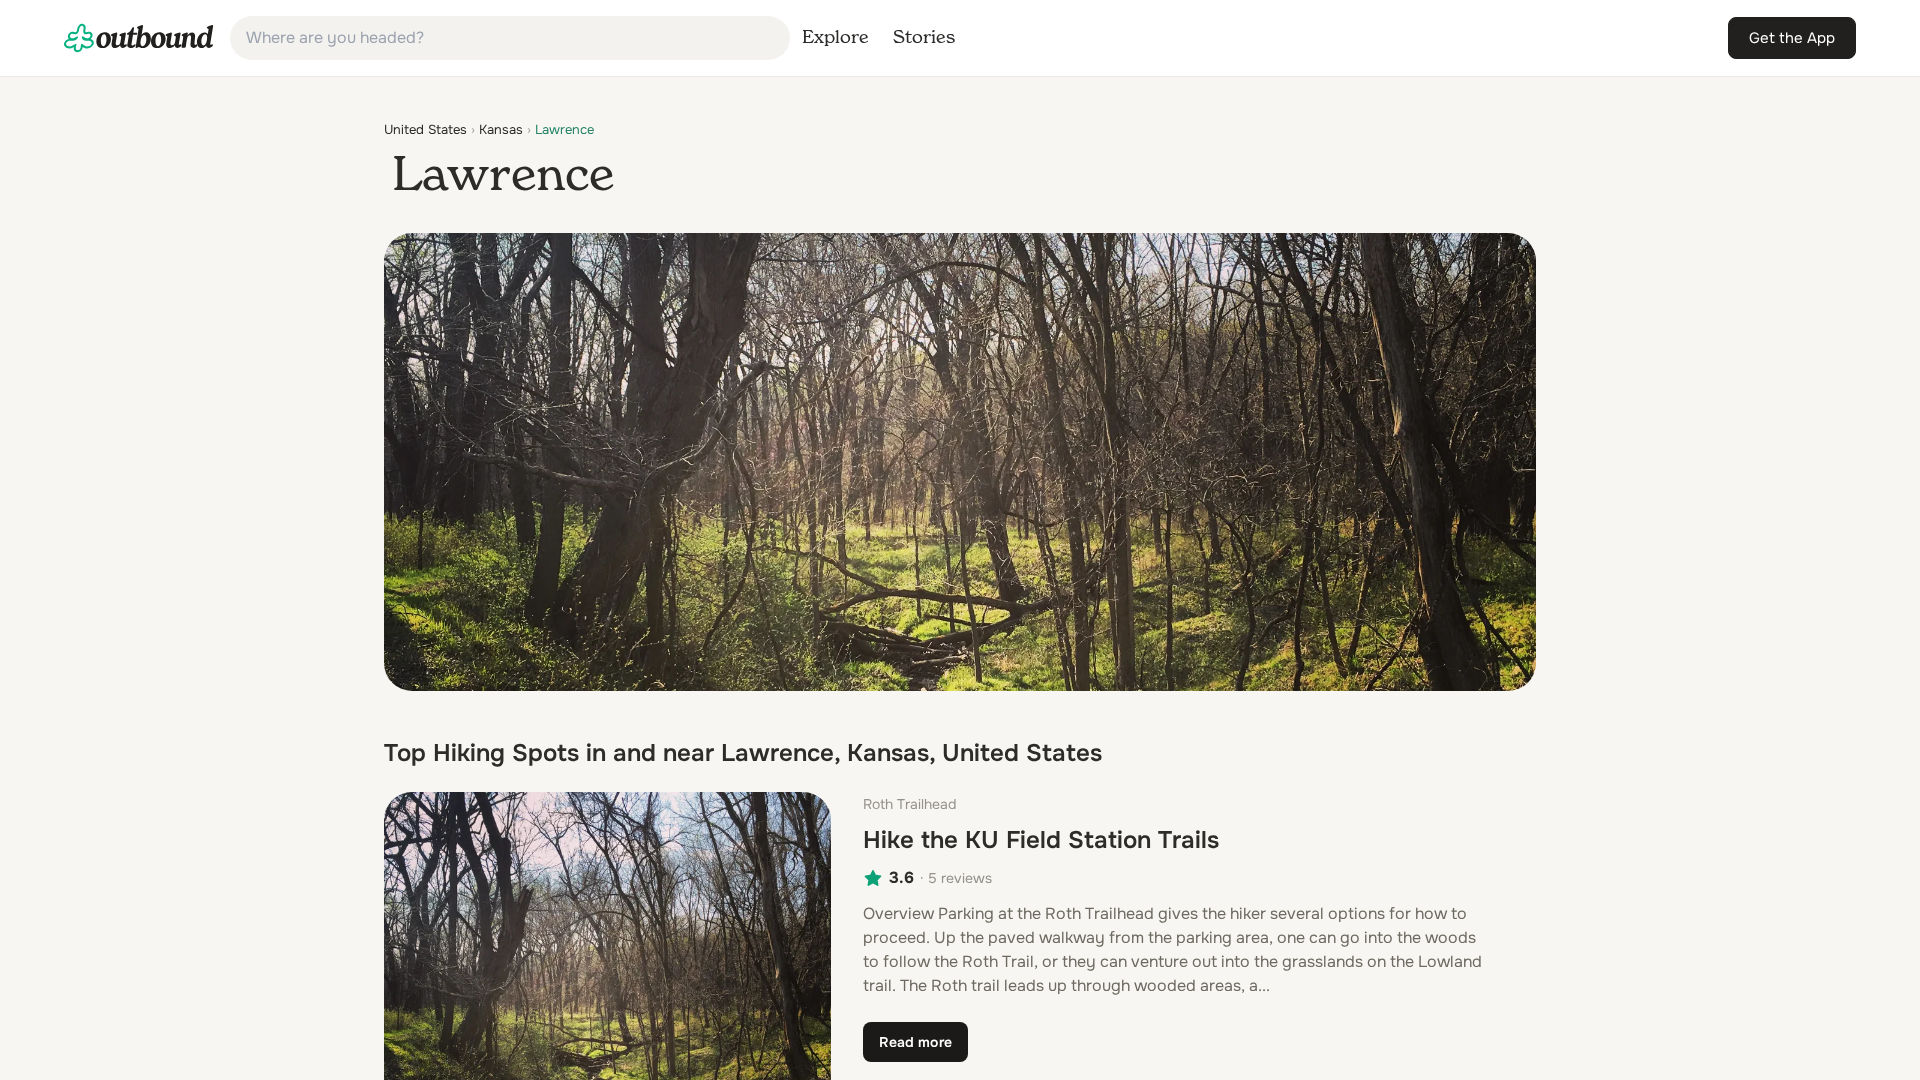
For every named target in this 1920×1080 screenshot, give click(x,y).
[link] (139, 38)
